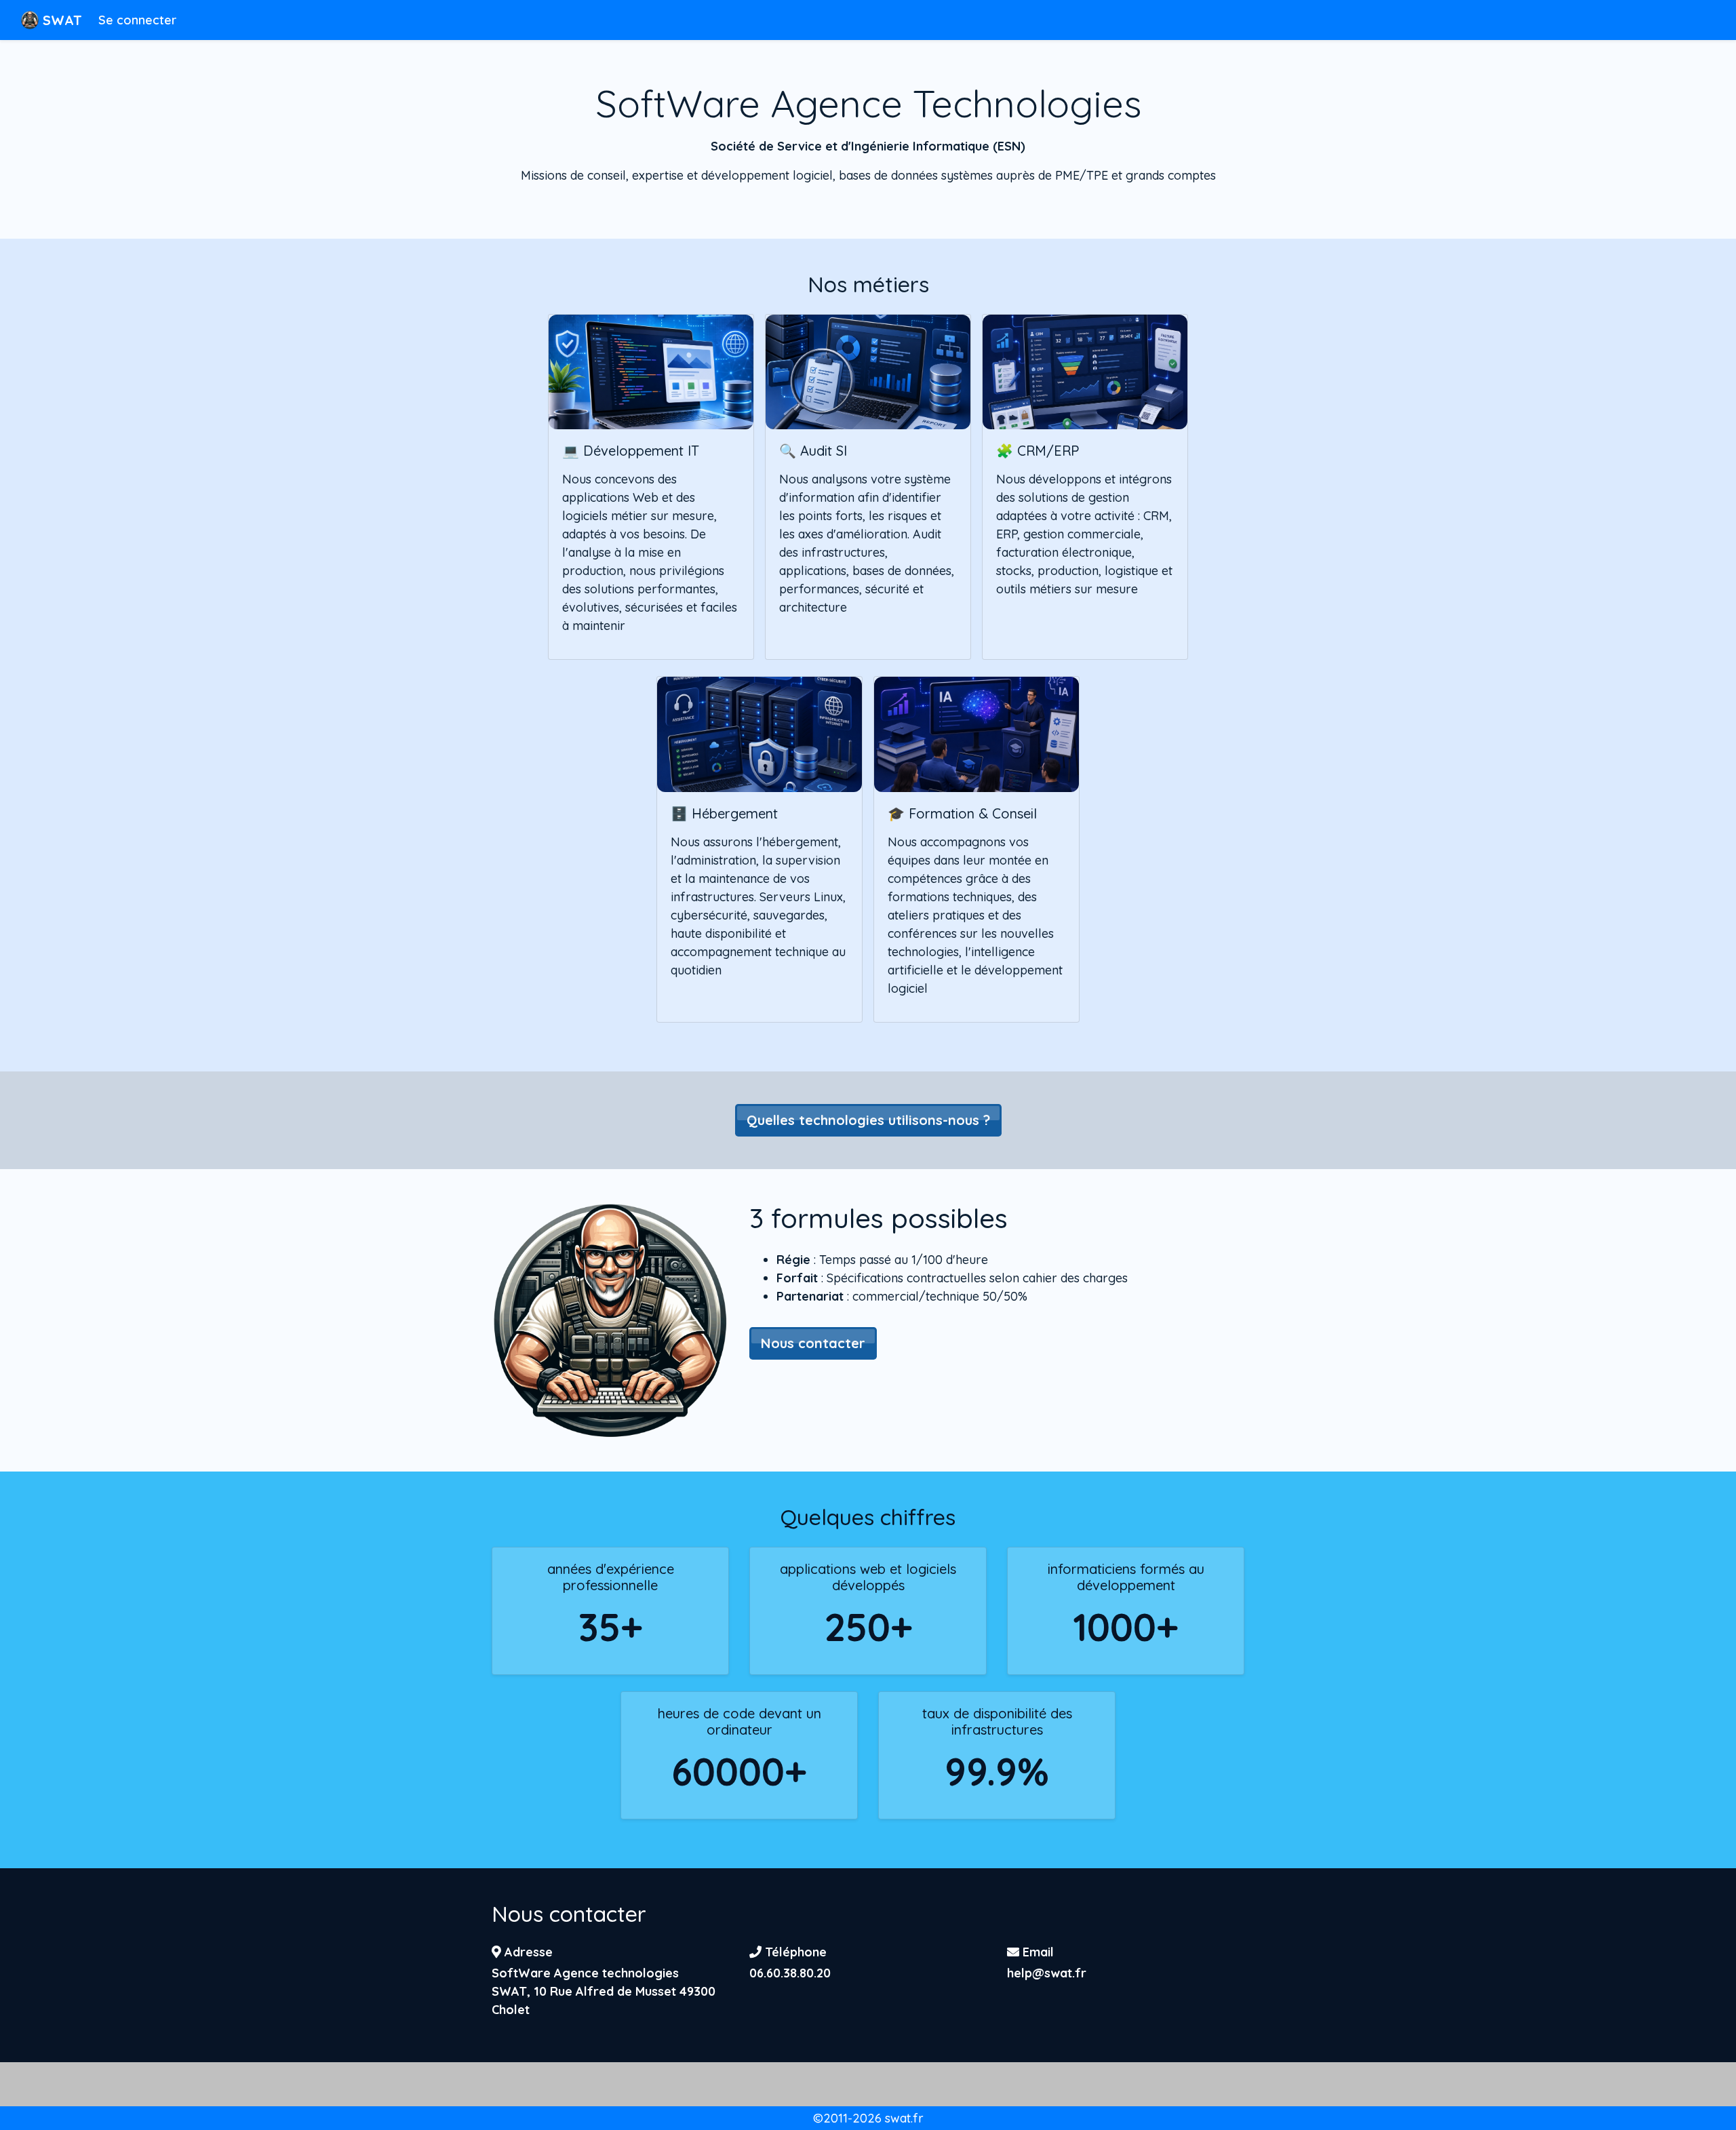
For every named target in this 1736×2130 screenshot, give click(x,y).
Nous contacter (813, 1343)
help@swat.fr (1047, 1973)
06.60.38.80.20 (790, 1973)
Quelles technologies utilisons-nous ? (868, 1120)
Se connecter (137, 20)
